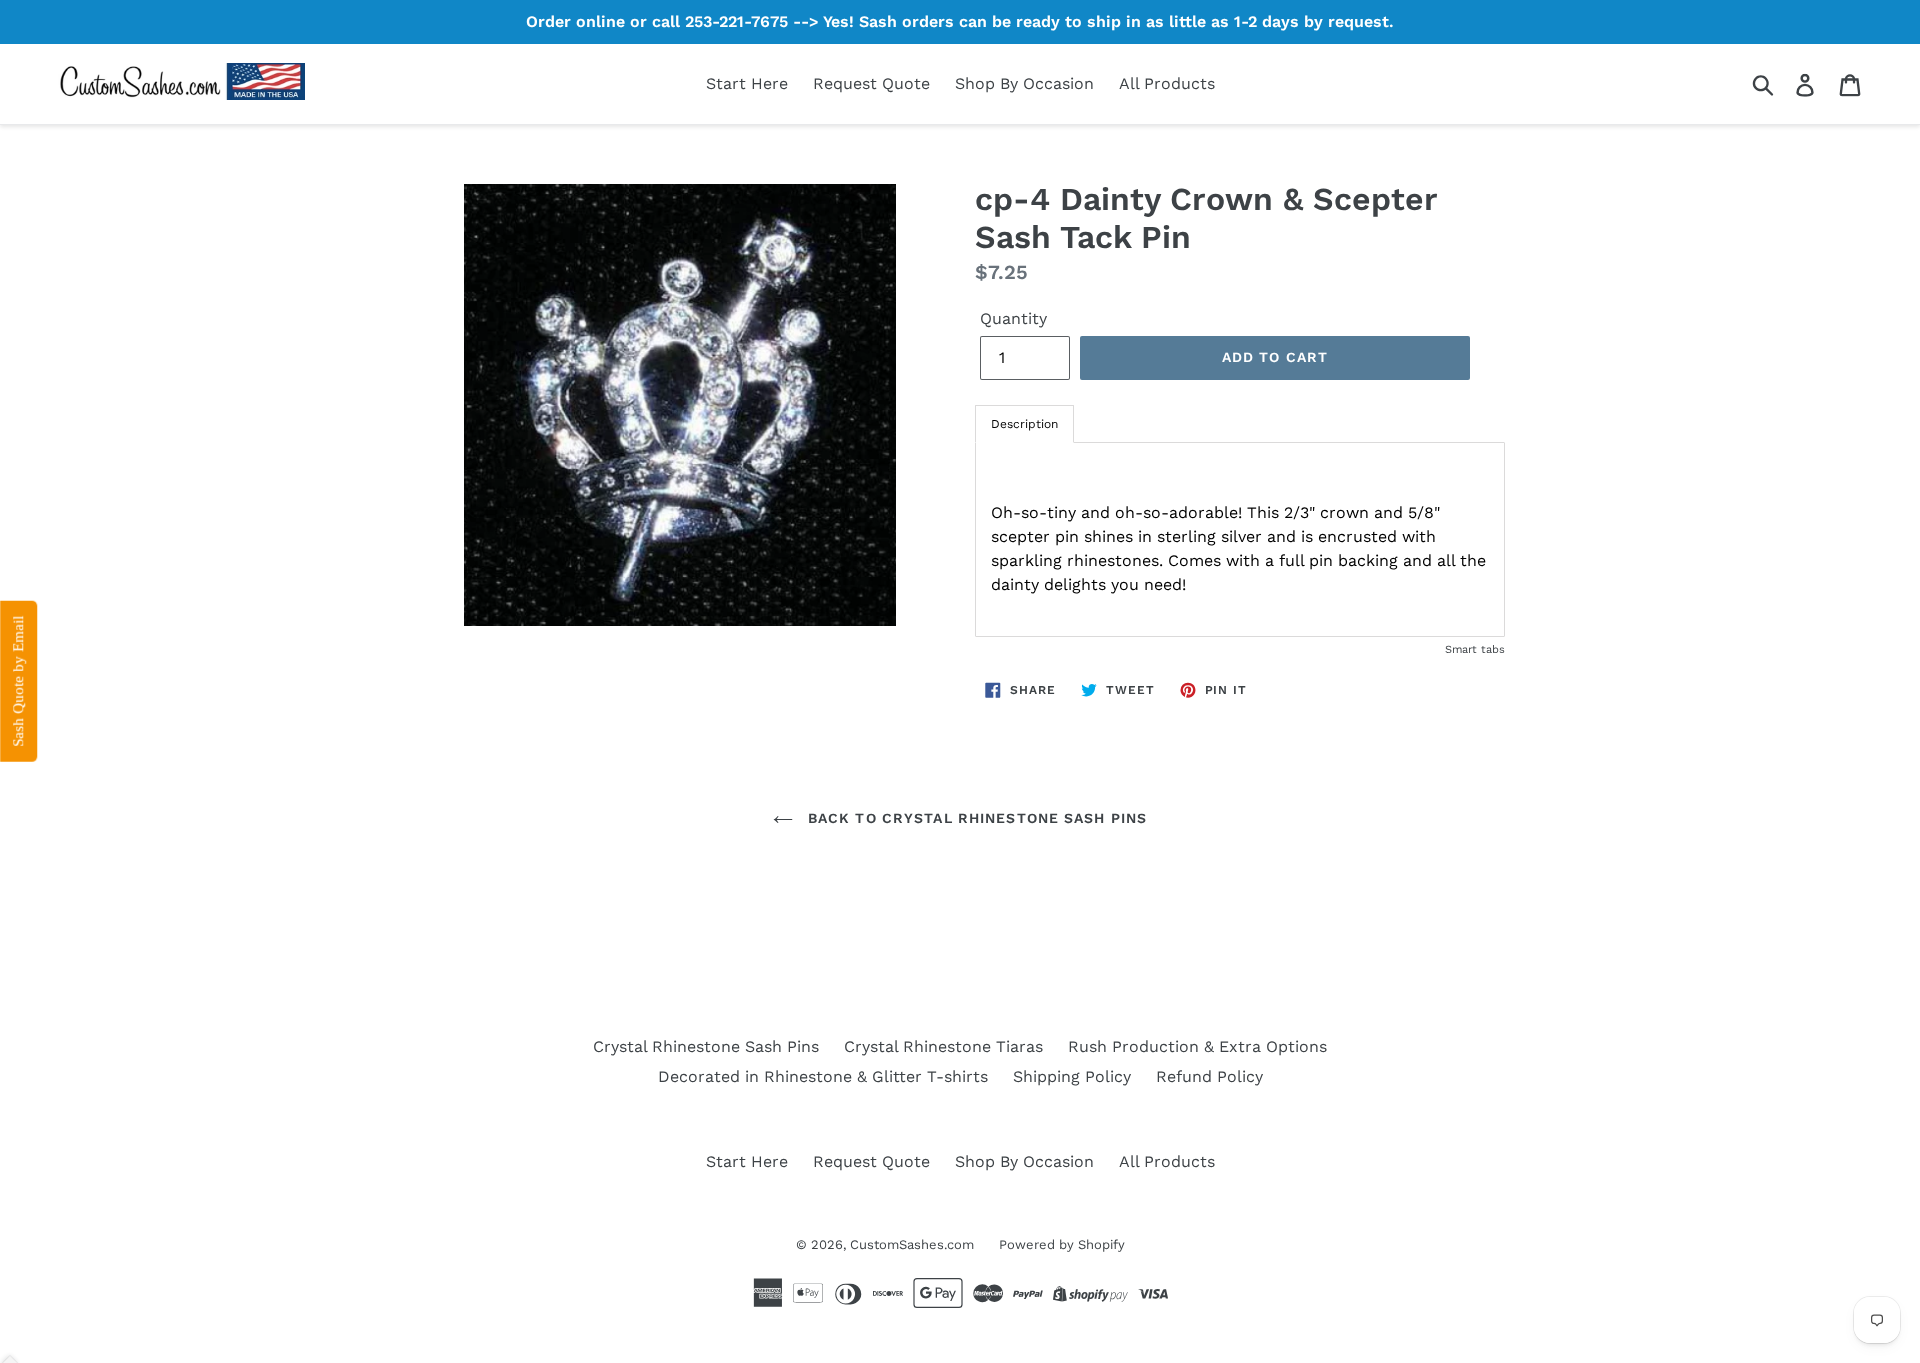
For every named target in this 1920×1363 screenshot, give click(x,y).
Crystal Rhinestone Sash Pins (706, 1046)
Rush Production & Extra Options (1197, 1046)
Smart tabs (1475, 649)
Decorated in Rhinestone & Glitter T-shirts (823, 1076)
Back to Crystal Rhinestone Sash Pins (975, 818)
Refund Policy (1209, 1076)
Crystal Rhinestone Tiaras (943, 1046)
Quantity (1013, 318)
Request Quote (871, 83)
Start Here (747, 83)
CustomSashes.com (912, 1244)
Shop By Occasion (1024, 83)
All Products (1167, 83)
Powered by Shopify (1062, 1244)
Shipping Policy (1072, 1076)
